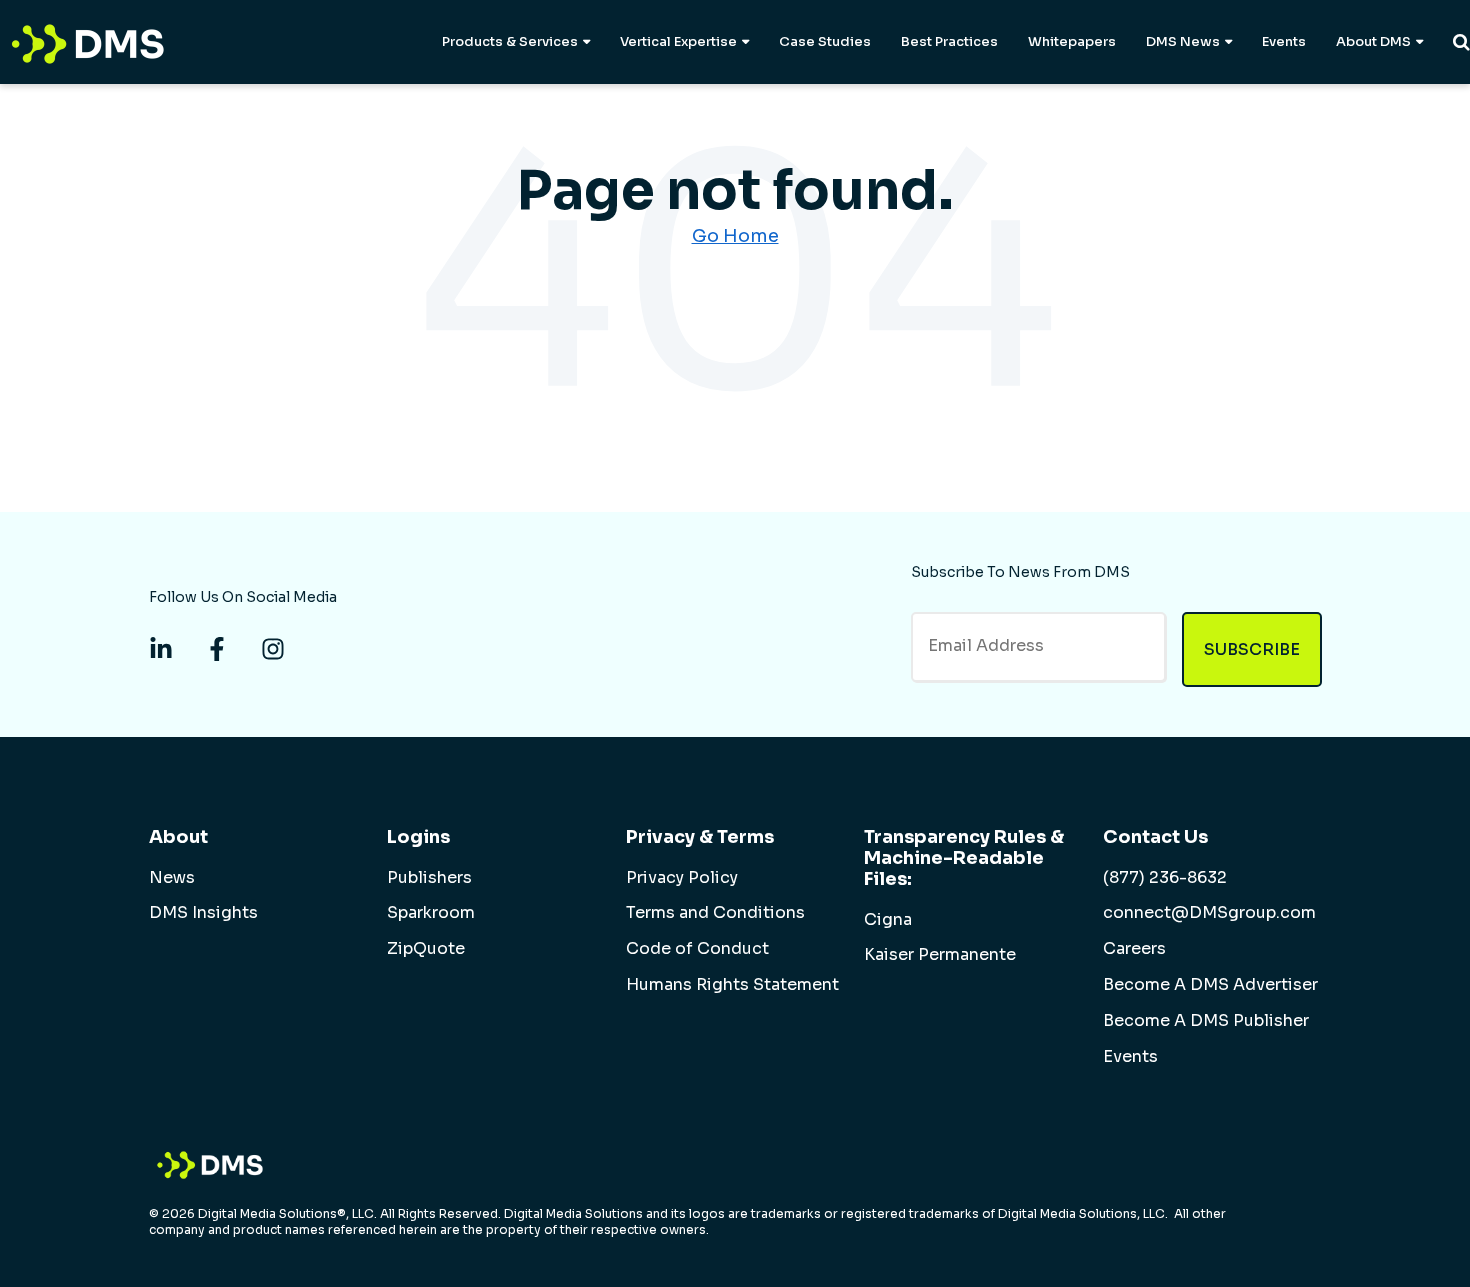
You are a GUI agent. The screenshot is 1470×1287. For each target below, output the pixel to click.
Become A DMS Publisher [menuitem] (1206, 1021)
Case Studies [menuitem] (825, 41)
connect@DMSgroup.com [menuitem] (1209, 913)
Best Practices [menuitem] (949, 41)
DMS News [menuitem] (1183, 41)
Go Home (735, 236)
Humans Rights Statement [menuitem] (732, 985)
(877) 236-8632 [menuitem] (1165, 878)
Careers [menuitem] (1134, 949)
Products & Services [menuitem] (510, 41)
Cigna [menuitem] (888, 920)
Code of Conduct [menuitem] (697, 949)
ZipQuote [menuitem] (426, 949)
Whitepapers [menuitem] (1072, 41)
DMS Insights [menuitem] (203, 913)
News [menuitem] (172, 878)
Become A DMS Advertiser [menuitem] (1210, 985)
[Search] (1461, 42)
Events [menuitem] (1284, 41)
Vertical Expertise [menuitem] (678, 41)
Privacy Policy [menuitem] (682, 878)
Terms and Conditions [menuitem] (715, 913)
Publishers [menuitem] (429, 878)
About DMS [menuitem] (1373, 41)
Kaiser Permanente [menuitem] (940, 955)
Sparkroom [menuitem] (431, 913)
